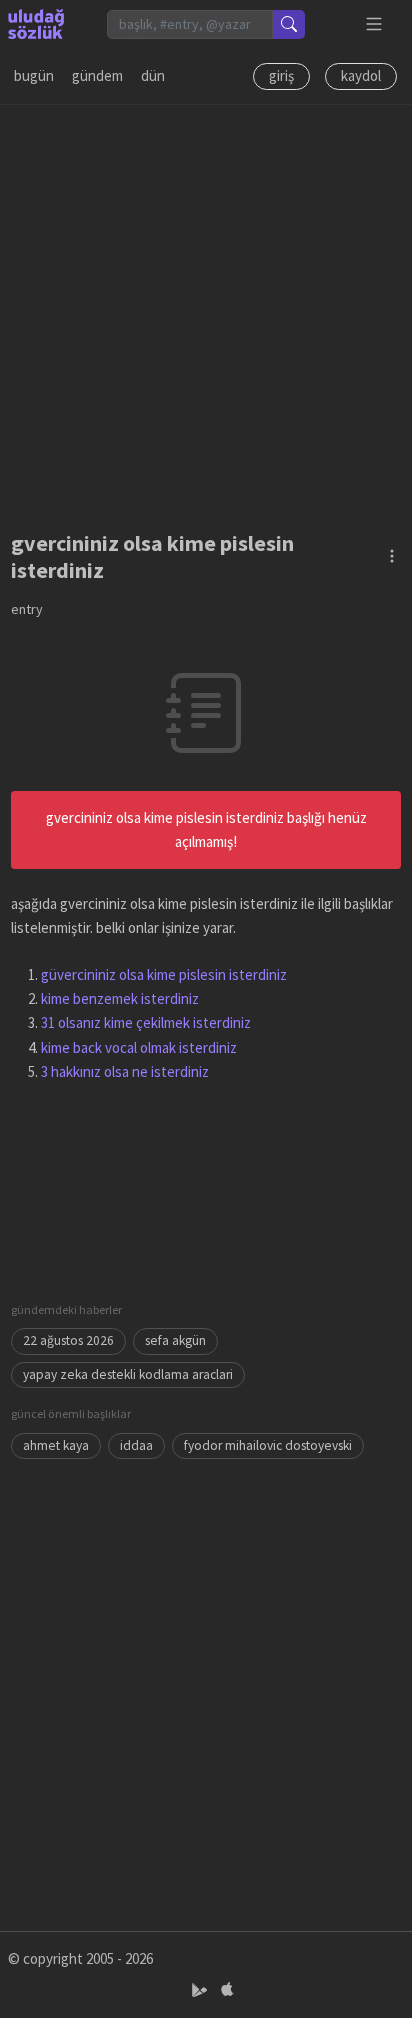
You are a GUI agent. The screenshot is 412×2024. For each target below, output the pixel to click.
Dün (153, 75)
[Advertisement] (206, 311)
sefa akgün (175, 1340)
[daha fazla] (374, 24)
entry (27, 609)
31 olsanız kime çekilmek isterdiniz (146, 1022)
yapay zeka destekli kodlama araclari (128, 1374)
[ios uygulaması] (227, 1990)
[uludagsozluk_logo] (36, 24)
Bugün (34, 75)
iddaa (136, 1445)
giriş (281, 75)
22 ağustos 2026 (68, 1340)
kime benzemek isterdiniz (120, 998)
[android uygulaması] (201, 1990)
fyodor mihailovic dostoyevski (268, 1445)
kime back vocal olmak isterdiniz (139, 1047)
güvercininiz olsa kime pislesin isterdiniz (164, 974)
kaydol (361, 75)
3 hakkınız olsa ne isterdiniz (125, 1071)
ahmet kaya (56, 1445)
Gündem (97, 75)
